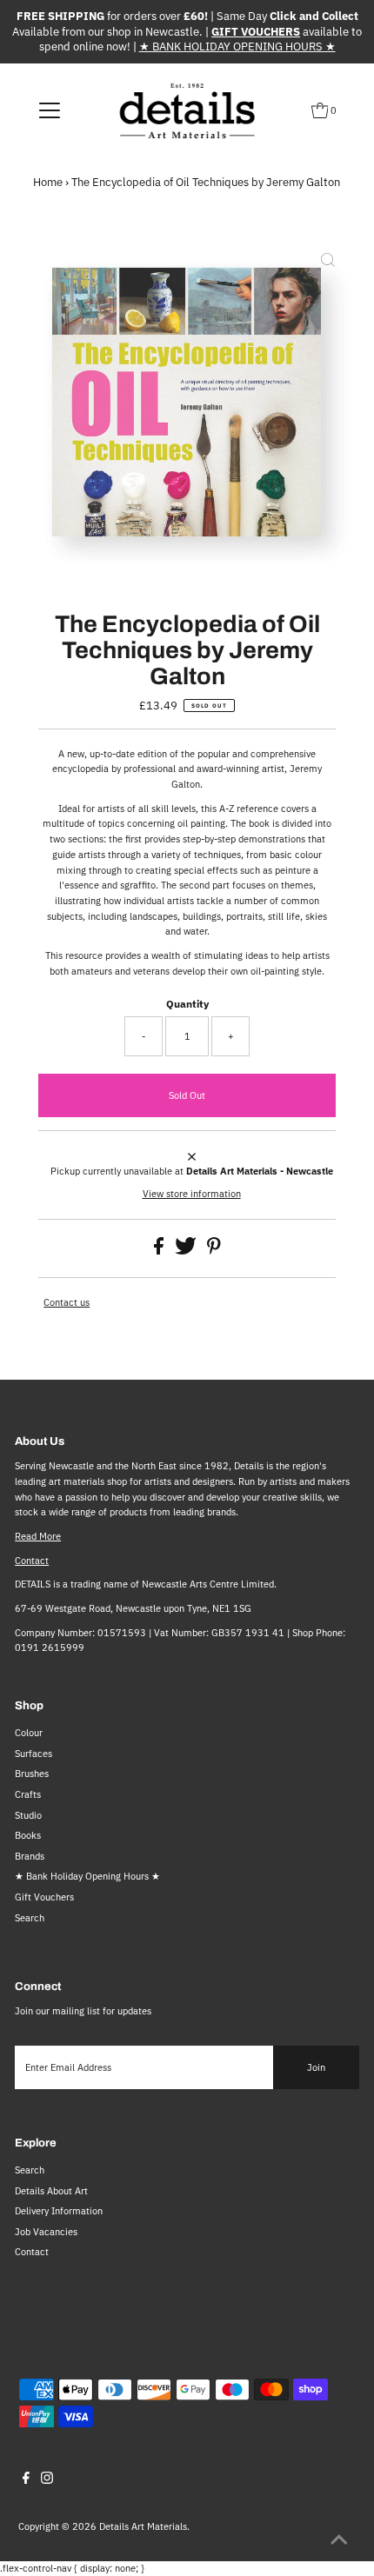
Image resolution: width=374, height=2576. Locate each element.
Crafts (28, 1794)
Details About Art (51, 2191)
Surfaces (33, 1754)
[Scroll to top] (339, 2541)
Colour (29, 1733)
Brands (30, 1856)
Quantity (187, 1004)
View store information (192, 1194)
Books (28, 1835)
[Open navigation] (50, 110)
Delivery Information (59, 2211)
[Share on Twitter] (187, 1251)
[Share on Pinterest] (214, 1251)
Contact (32, 1561)
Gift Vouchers (44, 1897)
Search (30, 1918)
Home (48, 182)
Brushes (32, 1774)
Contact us (67, 1303)
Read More (38, 1536)
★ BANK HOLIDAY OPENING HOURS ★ (237, 47)
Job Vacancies (46, 2232)
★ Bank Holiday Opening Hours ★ (87, 1876)
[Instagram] (47, 2480)
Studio (28, 1815)
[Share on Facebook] (160, 1251)
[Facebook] (26, 2480)
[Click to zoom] (328, 262)
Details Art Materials (143, 2526)
